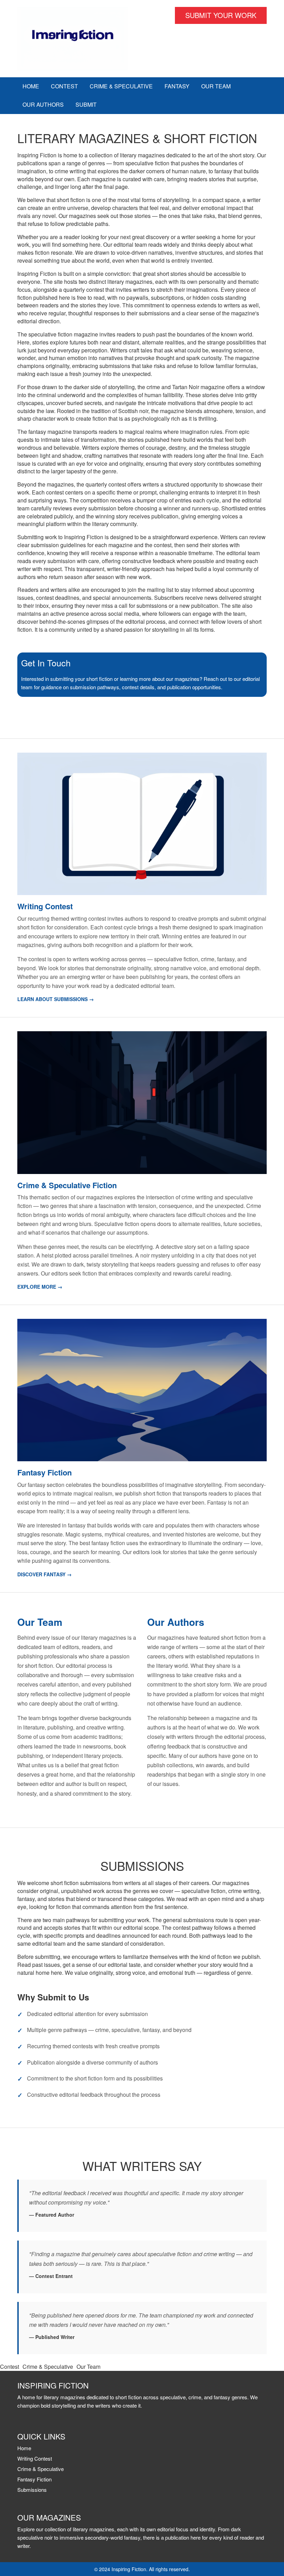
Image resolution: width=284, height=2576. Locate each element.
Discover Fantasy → (45, 1574)
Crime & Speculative (121, 86)
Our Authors (43, 104)
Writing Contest (35, 2458)
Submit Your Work (221, 15)
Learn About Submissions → (56, 999)
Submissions (32, 2490)
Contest (64, 86)
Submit (86, 104)
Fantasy (177, 86)
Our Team (216, 86)
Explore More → (40, 1287)
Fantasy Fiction (34, 2479)
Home (31, 86)
